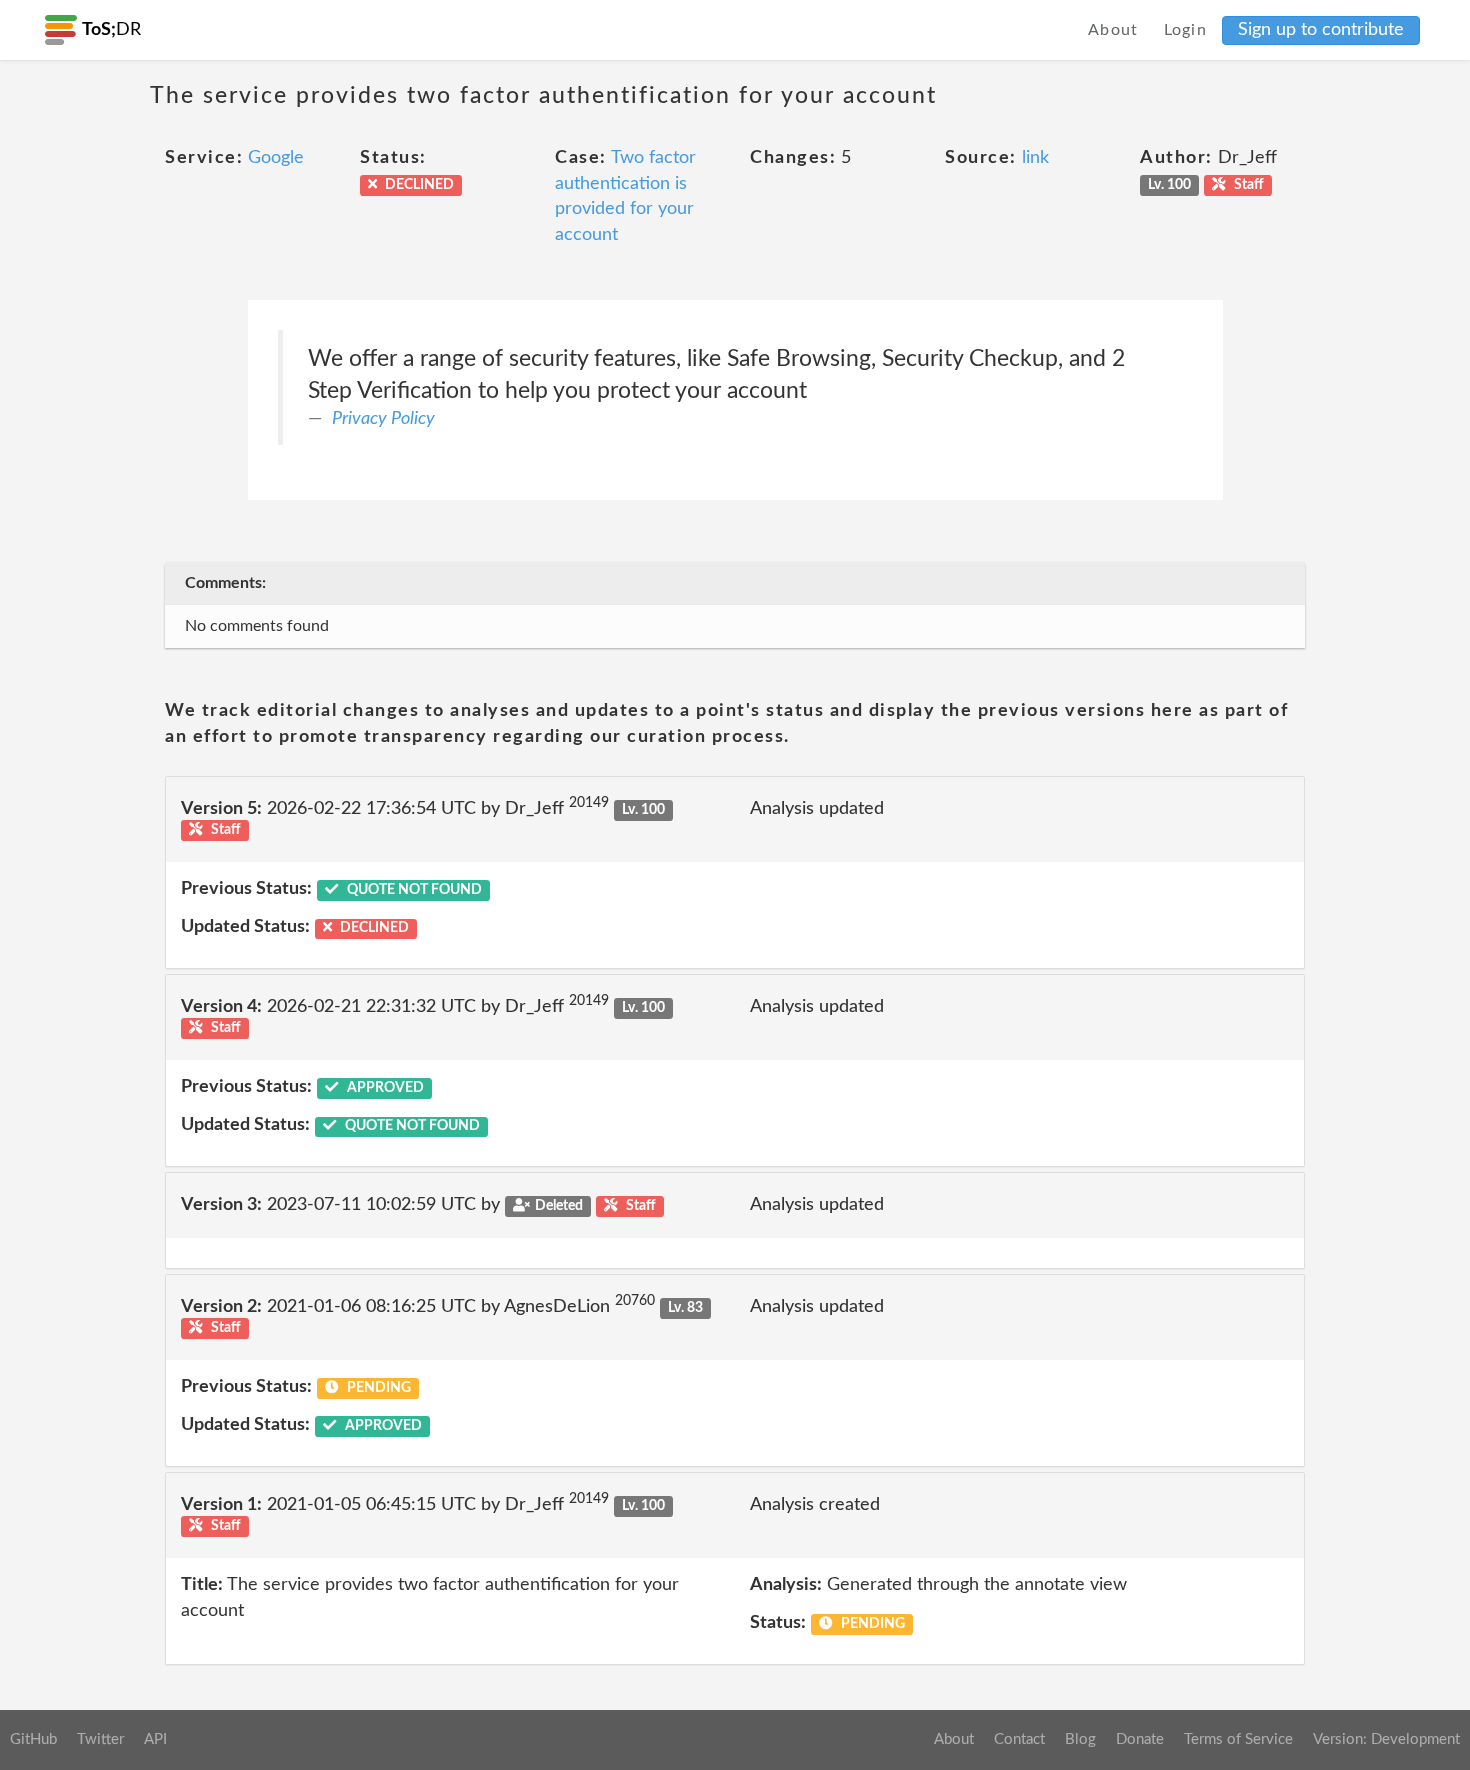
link (1035, 158)
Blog (1080, 1739)
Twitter (100, 1739)
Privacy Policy (383, 419)
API (155, 1739)
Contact (1019, 1739)
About (1113, 30)
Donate (1140, 1739)
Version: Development (1386, 1739)
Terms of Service (1238, 1739)
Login (1186, 30)
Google (276, 158)
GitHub (33, 1739)
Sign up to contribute (1321, 30)
